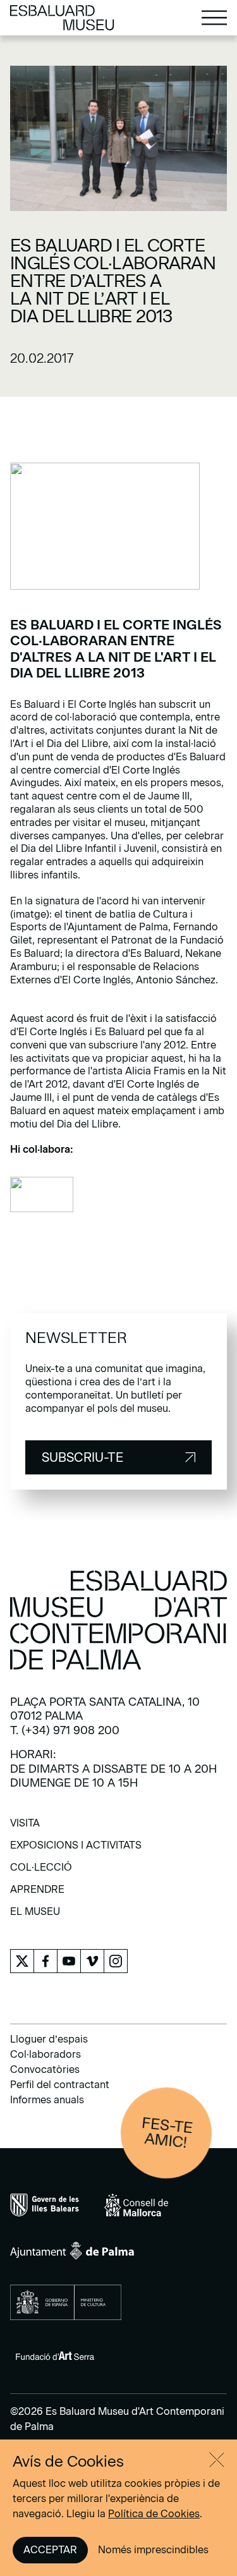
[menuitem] (25, 1827)
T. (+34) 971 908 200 (65, 1730)
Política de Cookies (154, 2514)
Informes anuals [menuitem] (47, 2100)
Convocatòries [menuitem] (45, 2069)
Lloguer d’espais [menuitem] (49, 2039)
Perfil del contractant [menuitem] (60, 2085)
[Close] (217, 2460)
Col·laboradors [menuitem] (46, 2054)
